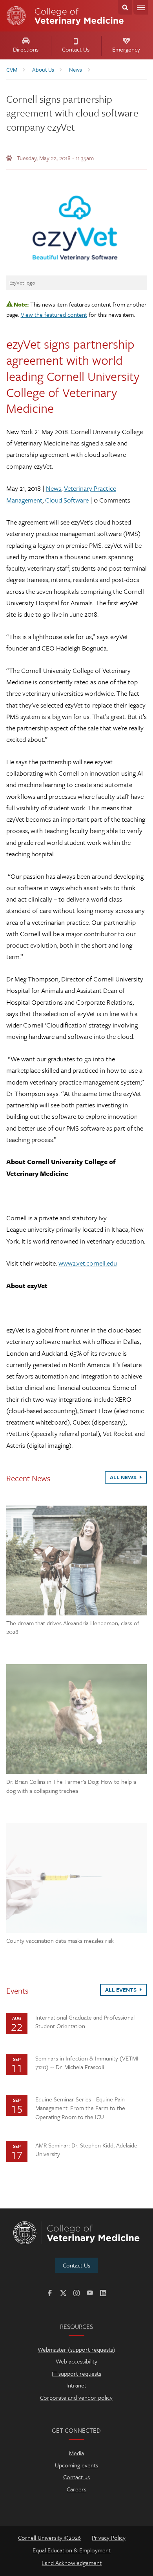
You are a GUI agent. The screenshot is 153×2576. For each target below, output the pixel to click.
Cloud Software (67, 500)
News (54, 488)
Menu (141, 7)
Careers (76, 2489)
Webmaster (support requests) (76, 2349)
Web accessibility (76, 2361)
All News (124, 1477)
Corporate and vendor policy (76, 2397)
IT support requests (76, 2373)
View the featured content (54, 314)
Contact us (76, 2477)
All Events (121, 1989)
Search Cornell (125, 7)
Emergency (126, 49)
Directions (26, 49)
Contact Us (76, 49)
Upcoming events (76, 2465)
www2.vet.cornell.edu (88, 1263)
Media (76, 2453)
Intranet (76, 2385)
